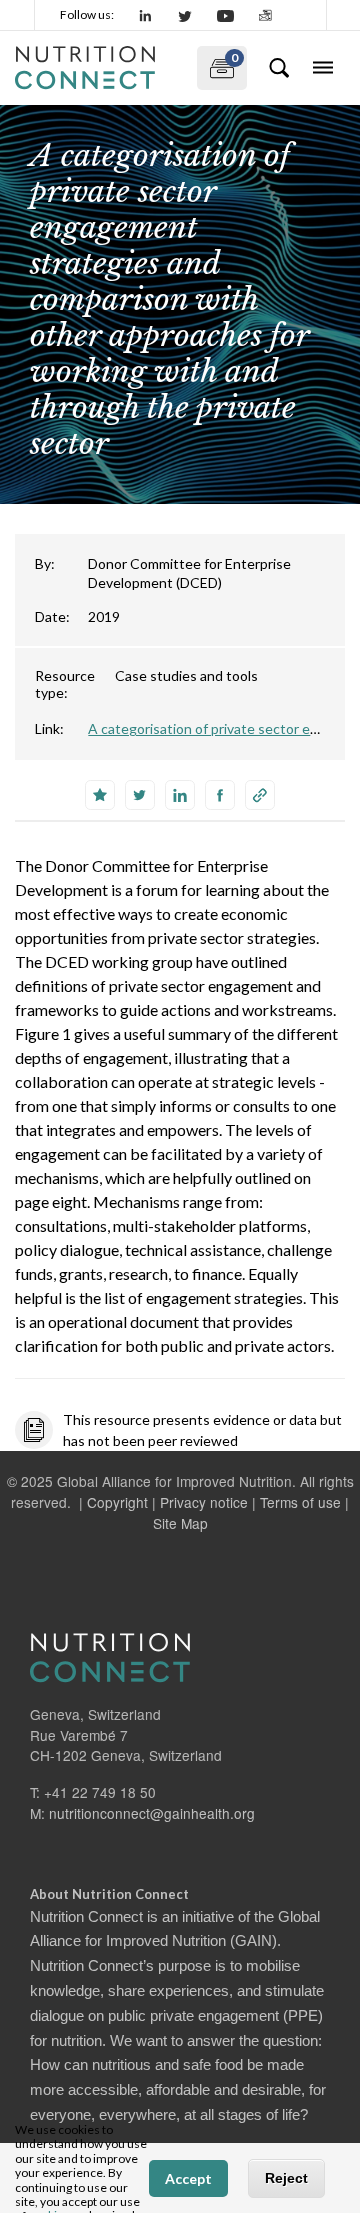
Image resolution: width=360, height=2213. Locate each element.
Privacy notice (204, 1502)
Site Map (180, 1523)
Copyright (117, 1502)
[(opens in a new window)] (146, 15)
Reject (286, 2178)
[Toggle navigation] (323, 68)
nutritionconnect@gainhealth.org (152, 1813)
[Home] (98, 68)
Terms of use (300, 1502)
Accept (188, 2178)
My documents (217, 63)
